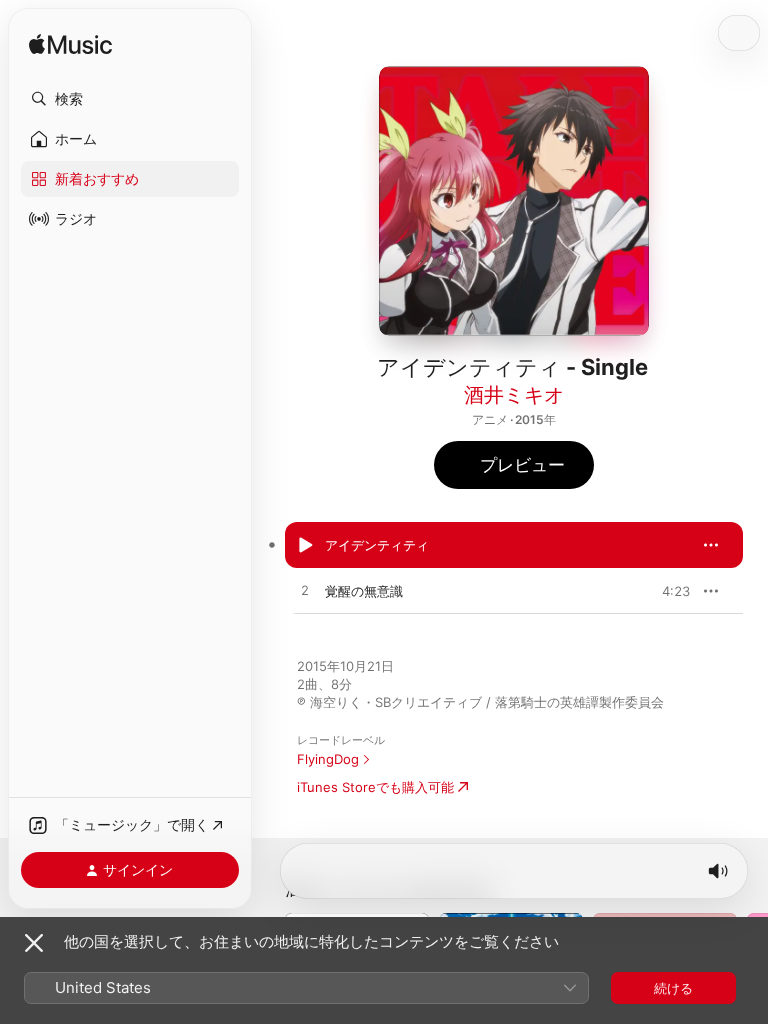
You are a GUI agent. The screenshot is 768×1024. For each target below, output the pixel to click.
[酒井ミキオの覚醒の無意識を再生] (305, 591)
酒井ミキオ (514, 395)
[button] (130, 99)
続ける (673, 988)
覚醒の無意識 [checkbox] (364, 591)
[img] (70, 45)
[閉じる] (34, 943)
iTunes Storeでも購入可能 (375, 787)
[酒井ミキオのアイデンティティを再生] (305, 545)
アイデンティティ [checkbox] (377, 545)
